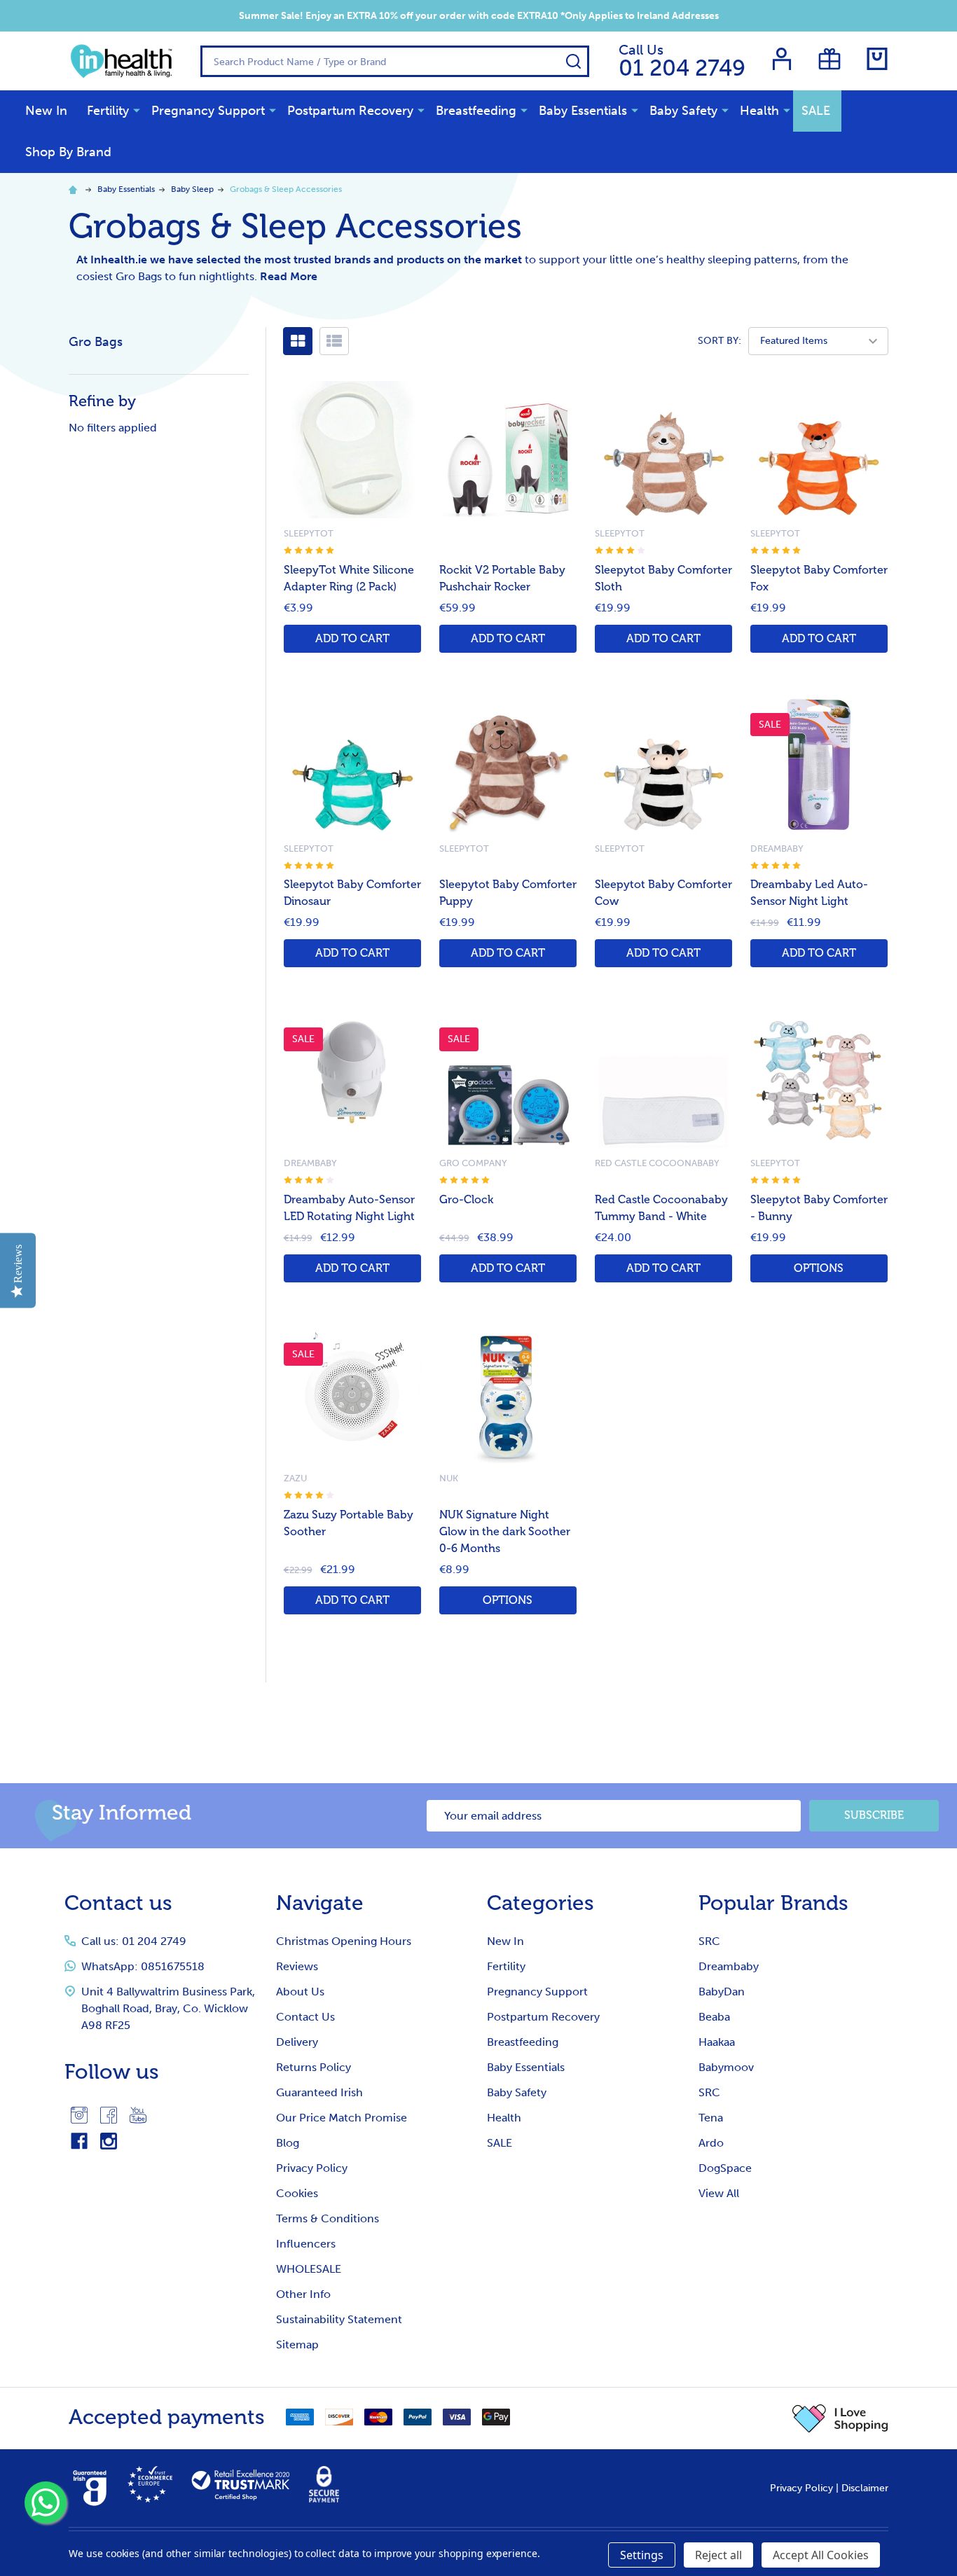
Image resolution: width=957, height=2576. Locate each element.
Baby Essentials (583, 111)
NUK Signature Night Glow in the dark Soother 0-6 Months (505, 1532)
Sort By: (720, 341)
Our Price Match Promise (342, 2118)
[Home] (75, 189)
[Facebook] (109, 2115)
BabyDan (722, 1992)
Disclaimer (865, 2488)
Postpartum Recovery (350, 111)
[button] (840, 2418)
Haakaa (717, 2042)
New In (46, 111)
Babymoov (726, 2067)
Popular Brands (773, 1903)
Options (819, 1268)
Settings (642, 2555)
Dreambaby (729, 1966)
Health (759, 111)
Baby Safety (683, 111)
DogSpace (725, 2168)
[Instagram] (79, 2115)
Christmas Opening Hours (344, 1941)
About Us (300, 1992)
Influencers (306, 2244)
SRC (709, 1941)
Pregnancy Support (208, 111)
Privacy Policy (312, 2168)
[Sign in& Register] (782, 59)
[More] (137, 110)
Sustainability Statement (339, 2319)
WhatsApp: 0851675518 (143, 1966)
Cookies (297, 2193)
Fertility (108, 111)
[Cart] (877, 59)
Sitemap (297, 2345)
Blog (288, 2143)
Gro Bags (96, 342)
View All (719, 2193)
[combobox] (395, 61)
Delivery (297, 2042)
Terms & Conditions (328, 2218)
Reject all (718, 2555)
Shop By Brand (68, 152)
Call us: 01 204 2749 (134, 1941)
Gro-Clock (466, 1200)
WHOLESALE (309, 2269)
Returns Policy (314, 2067)
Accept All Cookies (821, 2555)
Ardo (711, 2143)
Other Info (303, 2294)
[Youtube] (138, 2115)
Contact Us (305, 2017)
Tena (711, 2118)
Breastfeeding (476, 111)
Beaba (714, 2017)
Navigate (320, 1903)
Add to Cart (352, 639)
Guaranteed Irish (319, 2092)
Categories (541, 1903)
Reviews (297, 1966)
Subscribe (874, 1815)
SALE (816, 111)
